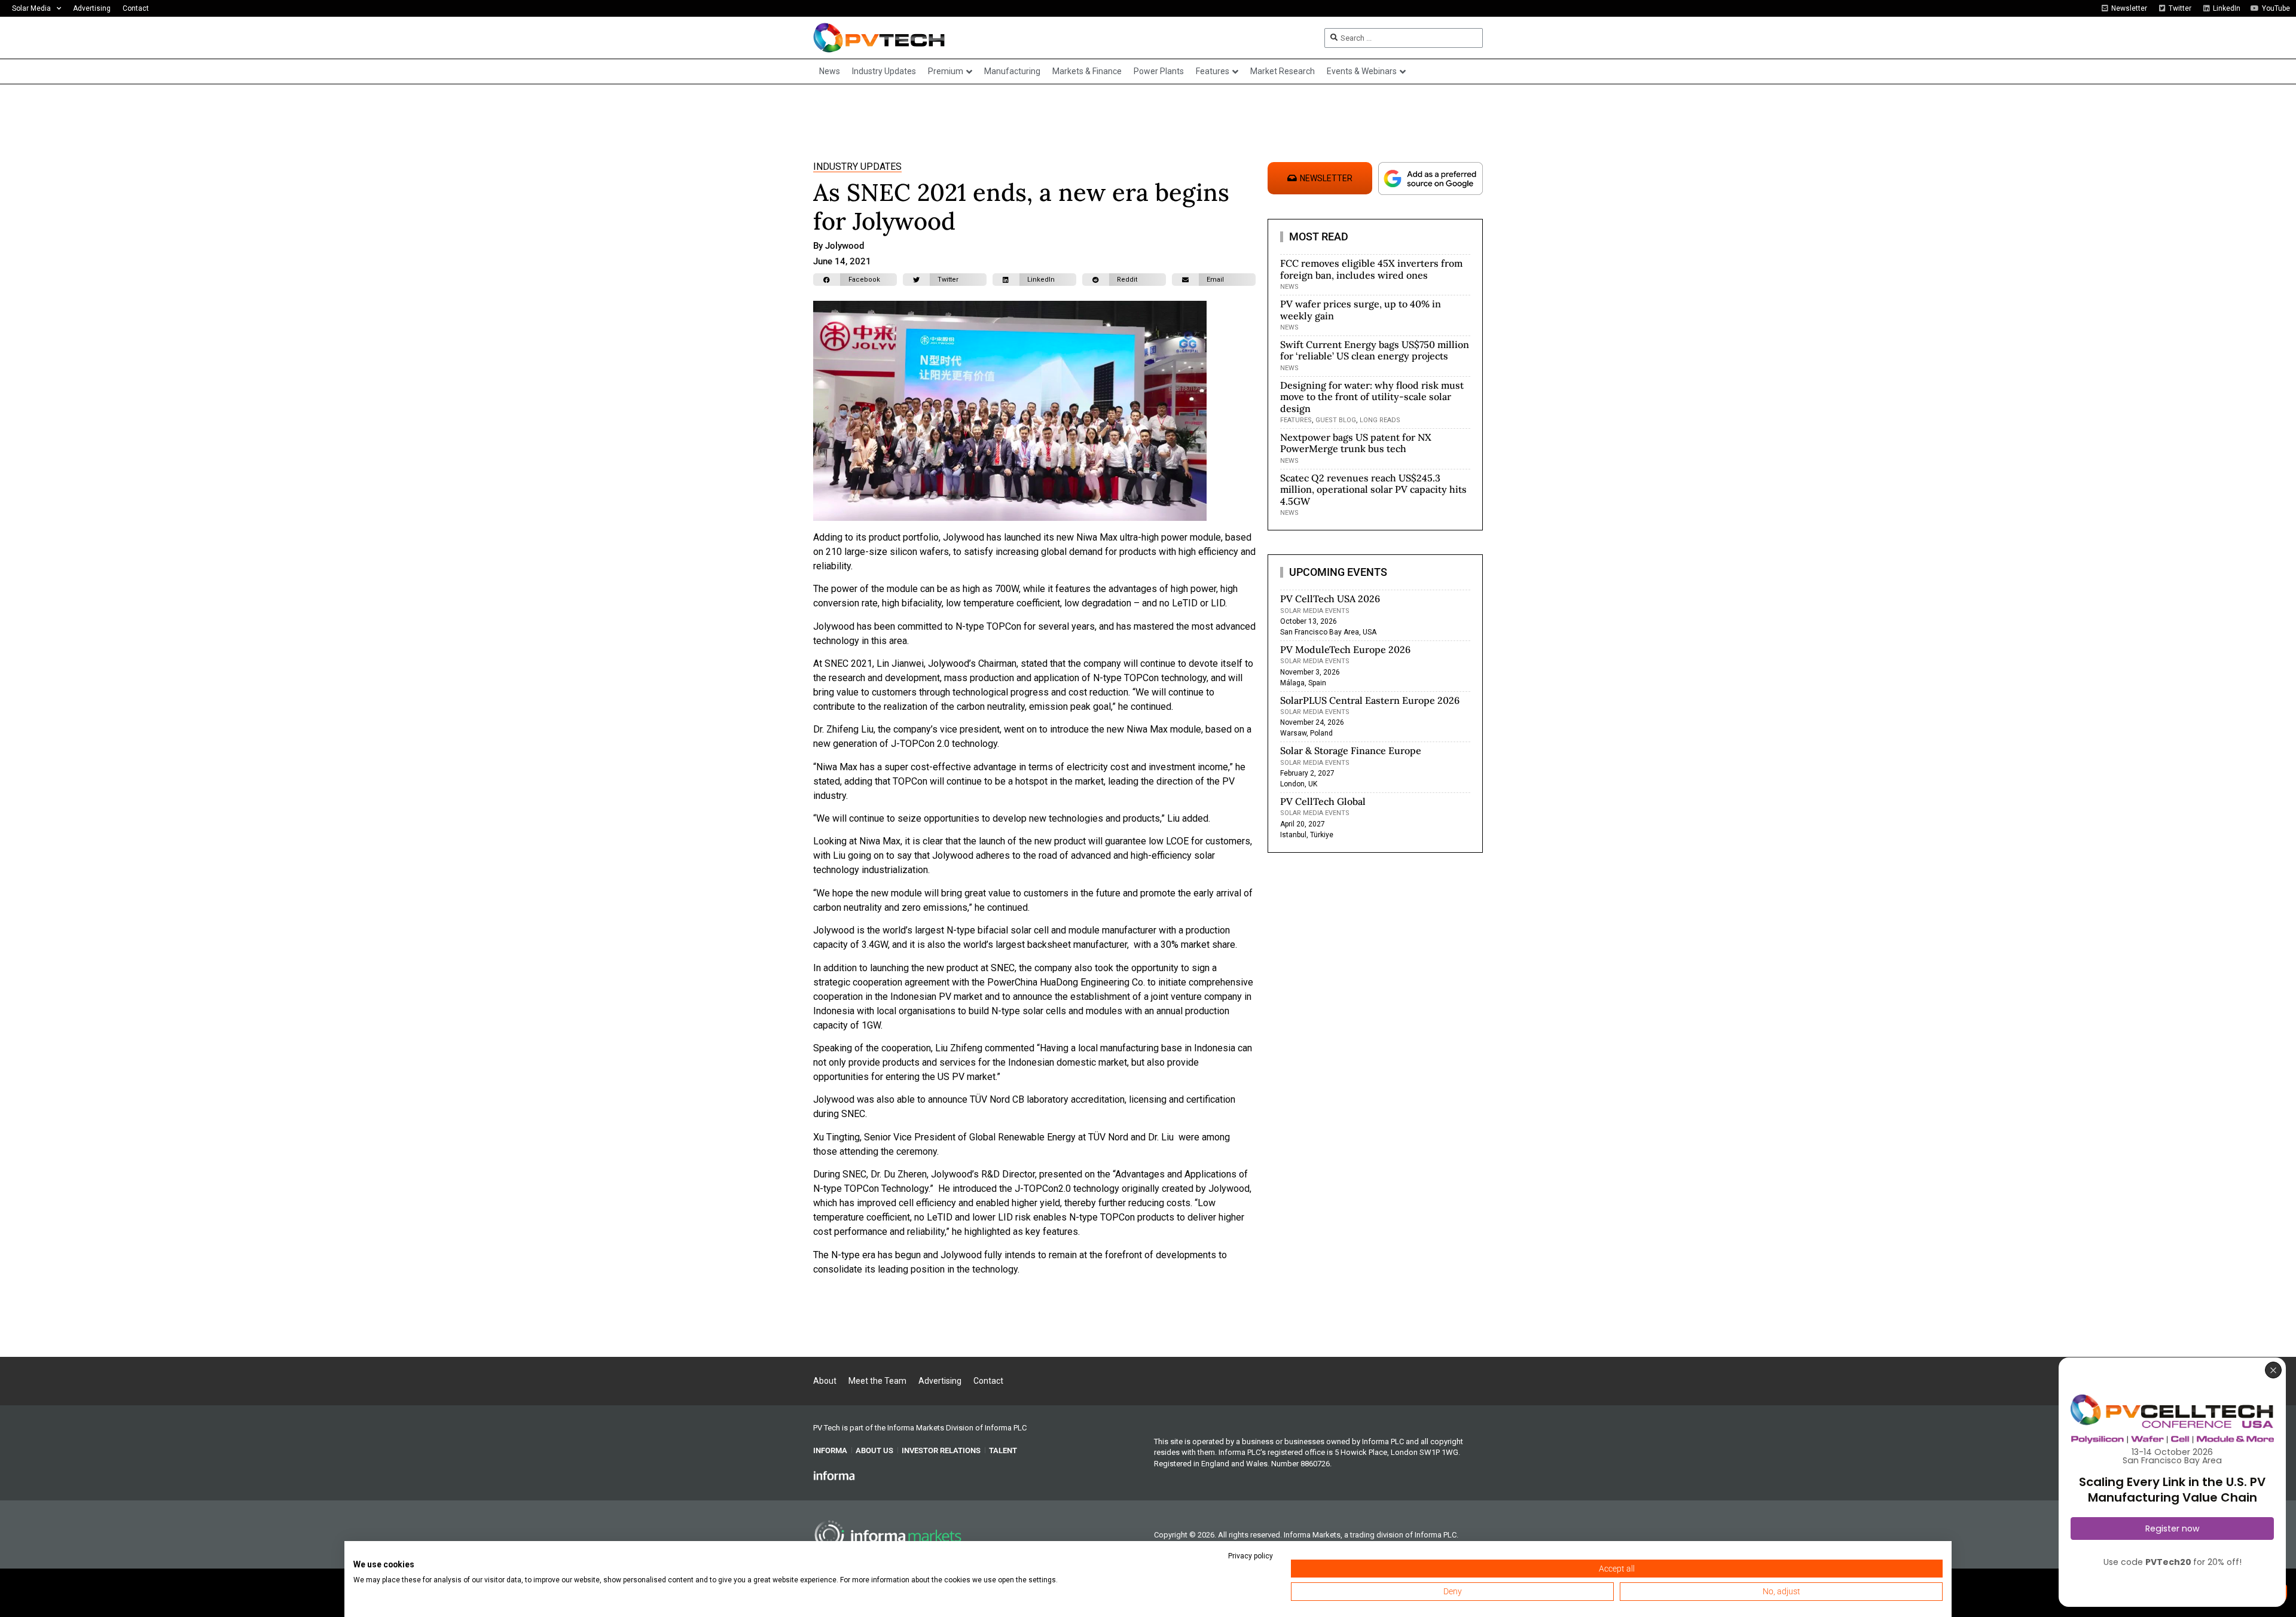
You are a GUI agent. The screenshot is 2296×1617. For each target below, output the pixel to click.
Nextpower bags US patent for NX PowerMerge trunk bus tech (1356, 443)
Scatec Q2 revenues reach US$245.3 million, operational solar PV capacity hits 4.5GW (1373, 489)
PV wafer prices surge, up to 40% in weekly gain (1361, 309)
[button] (855, 280)
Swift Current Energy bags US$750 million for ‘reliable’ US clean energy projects (1375, 350)
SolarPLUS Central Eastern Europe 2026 (1370, 700)
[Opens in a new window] (834, 1475)
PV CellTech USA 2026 (1330, 599)
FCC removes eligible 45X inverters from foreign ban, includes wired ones (1371, 269)
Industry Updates (857, 167)
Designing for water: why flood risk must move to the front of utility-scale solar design (1372, 396)
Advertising (92, 8)
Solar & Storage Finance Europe (1351, 750)
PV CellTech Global (1323, 801)
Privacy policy (1251, 1556)
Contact (136, 8)
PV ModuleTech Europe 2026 (1345, 649)
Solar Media (31, 8)
